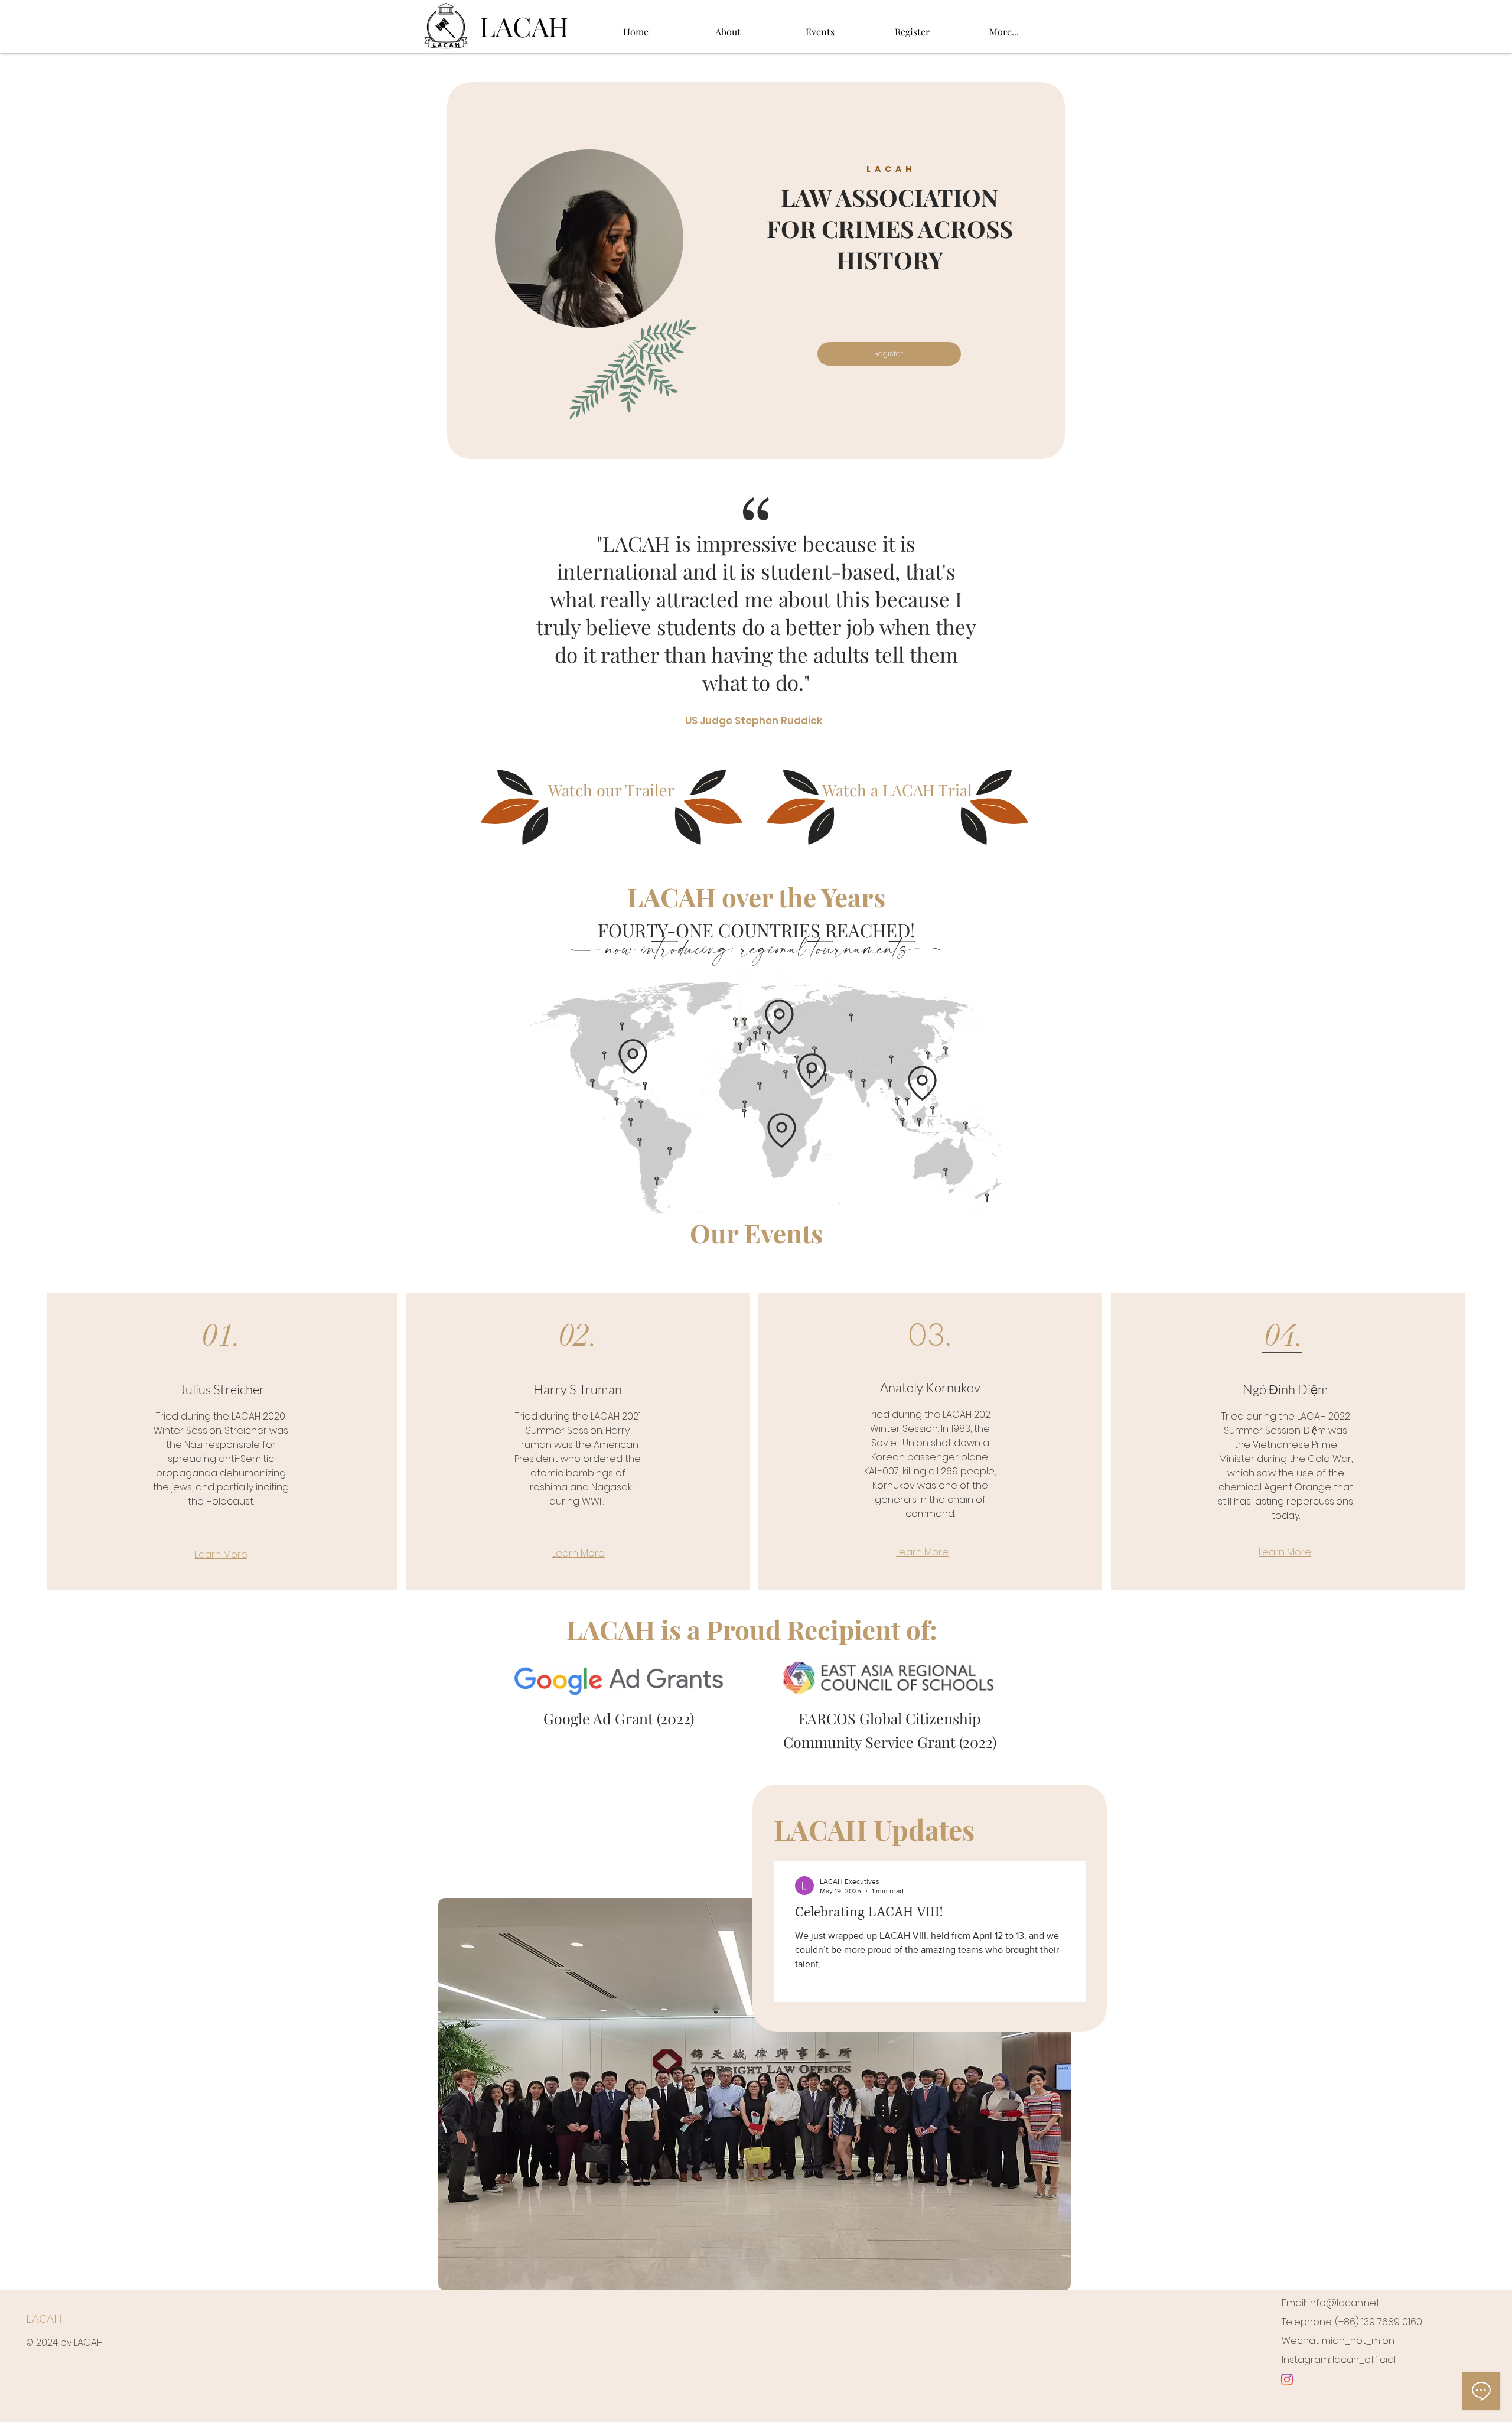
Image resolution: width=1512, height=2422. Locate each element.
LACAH (44, 2319)
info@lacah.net (1344, 2303)
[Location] (633, 1057)
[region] (756, 271)
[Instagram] (1287, 2379)
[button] (728, 27)
